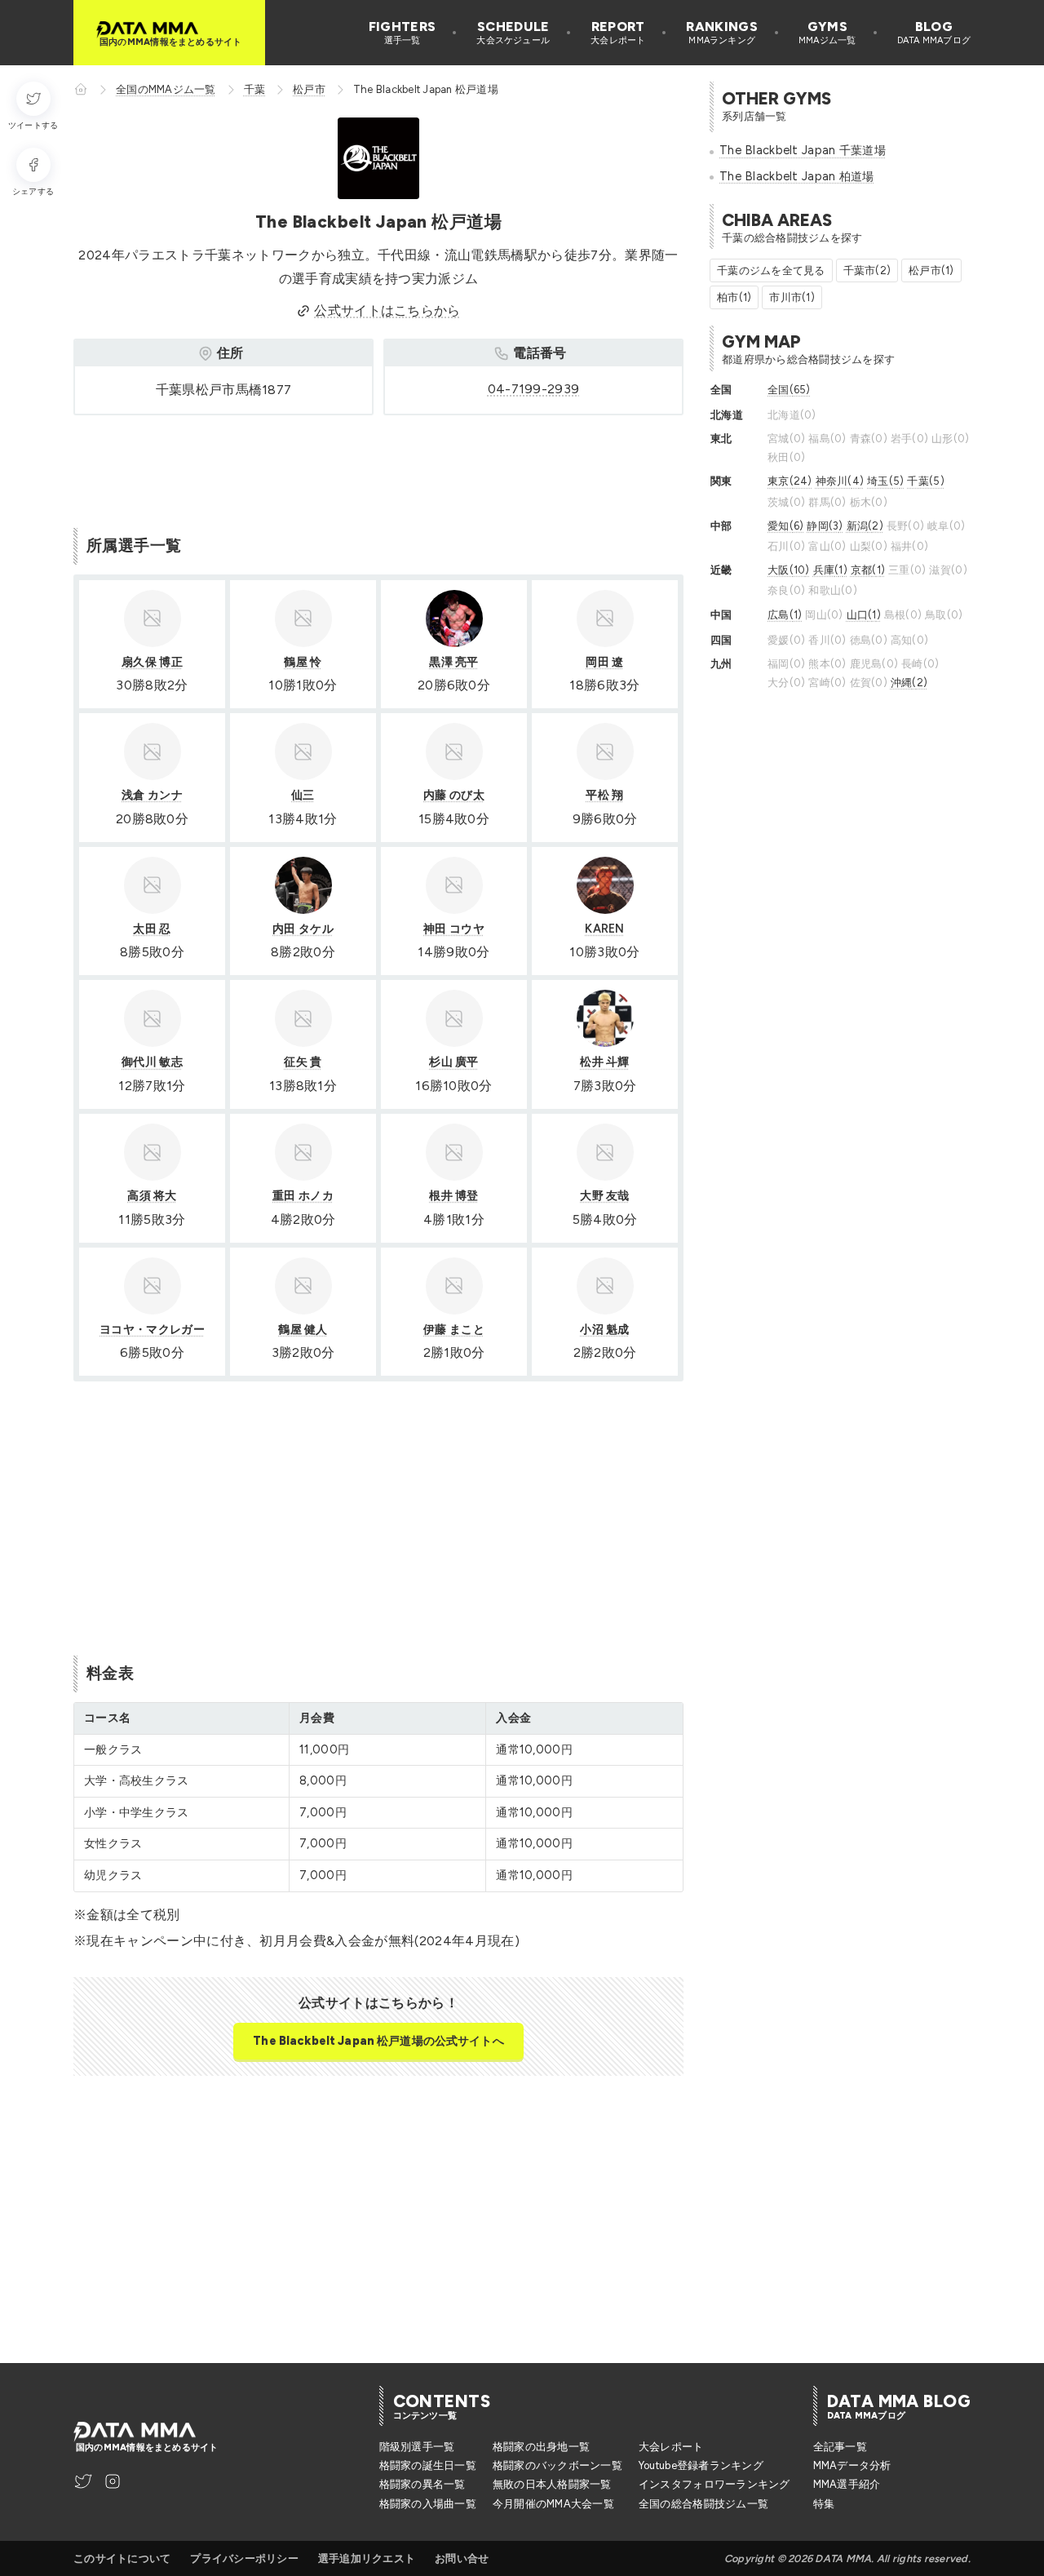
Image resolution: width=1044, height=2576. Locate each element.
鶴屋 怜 (303, 662)
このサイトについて (122, 2558)
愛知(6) (785, 526)
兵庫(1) (830, 570)
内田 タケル (303, 929)
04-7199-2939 (534, 389)
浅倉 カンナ (152, 795)
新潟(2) (865, 526)
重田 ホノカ (303, 1195)
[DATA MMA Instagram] (113, 2481)
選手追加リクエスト (367, 2558)
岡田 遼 (604, 662)
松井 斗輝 (604, 1062)
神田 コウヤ (454, 929)
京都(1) (868, 570)
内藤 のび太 (454, 795)
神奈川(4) (840, 481)
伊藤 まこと (454, 1329)
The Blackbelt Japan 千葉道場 (803, 150)
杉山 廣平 (453, 1062)
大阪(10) (789, 570)
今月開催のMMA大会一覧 (553, 2504)
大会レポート (671, 2447)
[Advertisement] (370, 468)
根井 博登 (453, 1195)
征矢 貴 (303, 1062)
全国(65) (789, 390)
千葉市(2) (867, 270)
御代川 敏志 (152, 1062)
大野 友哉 (604, 1195)
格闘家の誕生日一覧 (428, 2465)
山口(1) (864, 615)
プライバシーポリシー (244, 2558)
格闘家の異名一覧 (422, 2484)
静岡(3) (825, 526)
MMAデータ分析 (852, 2465)
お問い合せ (462, 2558)
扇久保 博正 (152, 662)
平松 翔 (604, 795)
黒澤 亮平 (453, 662)
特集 (824, 2504)
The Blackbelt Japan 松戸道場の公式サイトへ (378, 2041)
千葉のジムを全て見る (771, 270)
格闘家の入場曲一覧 (428, 2504)
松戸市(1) (931, 270)
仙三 (303, 795)
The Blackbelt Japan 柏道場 (797, 176)
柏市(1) (734, 297)
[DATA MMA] (81, 89)
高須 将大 (152, 1195)
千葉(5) (925, 481)
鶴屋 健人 (303, 1329)
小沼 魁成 (604, 1329)
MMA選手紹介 (847, 2484)
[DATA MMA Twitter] (83, 2481)
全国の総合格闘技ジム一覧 (703, 2504)
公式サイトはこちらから (387, 310)
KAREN (604, 929)
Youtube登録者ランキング (701, 2465)
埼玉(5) (885, 481)
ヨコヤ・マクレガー (152, 1329)
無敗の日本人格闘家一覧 (552, 2484)
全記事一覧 (840, 2447)
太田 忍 (152, 929)
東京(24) (790, 481)
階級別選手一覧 (417, 2447)
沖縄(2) (909, 683)
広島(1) (785, 615)
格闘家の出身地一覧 (541, 2447)
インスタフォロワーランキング (714, 2484)
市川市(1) (792, 297)
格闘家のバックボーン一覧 (557, 2465)
